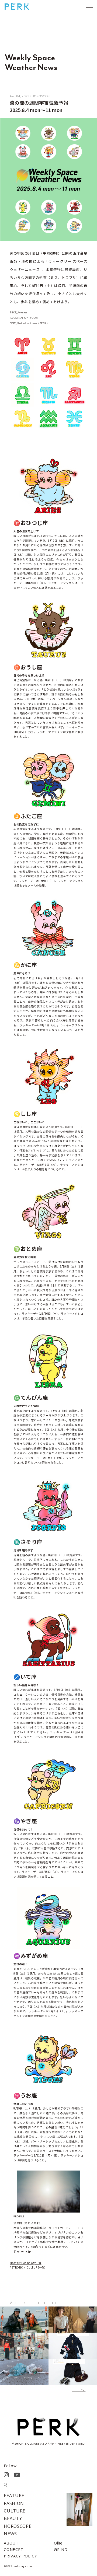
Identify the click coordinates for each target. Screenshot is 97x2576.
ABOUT (11, 2543)
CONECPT (14, 2549)
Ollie (58, 2543)
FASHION (14, 2503)
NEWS (10, 2534)
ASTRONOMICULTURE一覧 (27, 2267)
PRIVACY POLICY (20, 2556)
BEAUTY (13, 2518)
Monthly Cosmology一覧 (26, 2263)
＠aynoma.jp (22, 2251)
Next (75, 2391)
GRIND (61, 2549)
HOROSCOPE (18, 2526)
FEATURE (14, 2495)
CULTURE (15, 2511)
